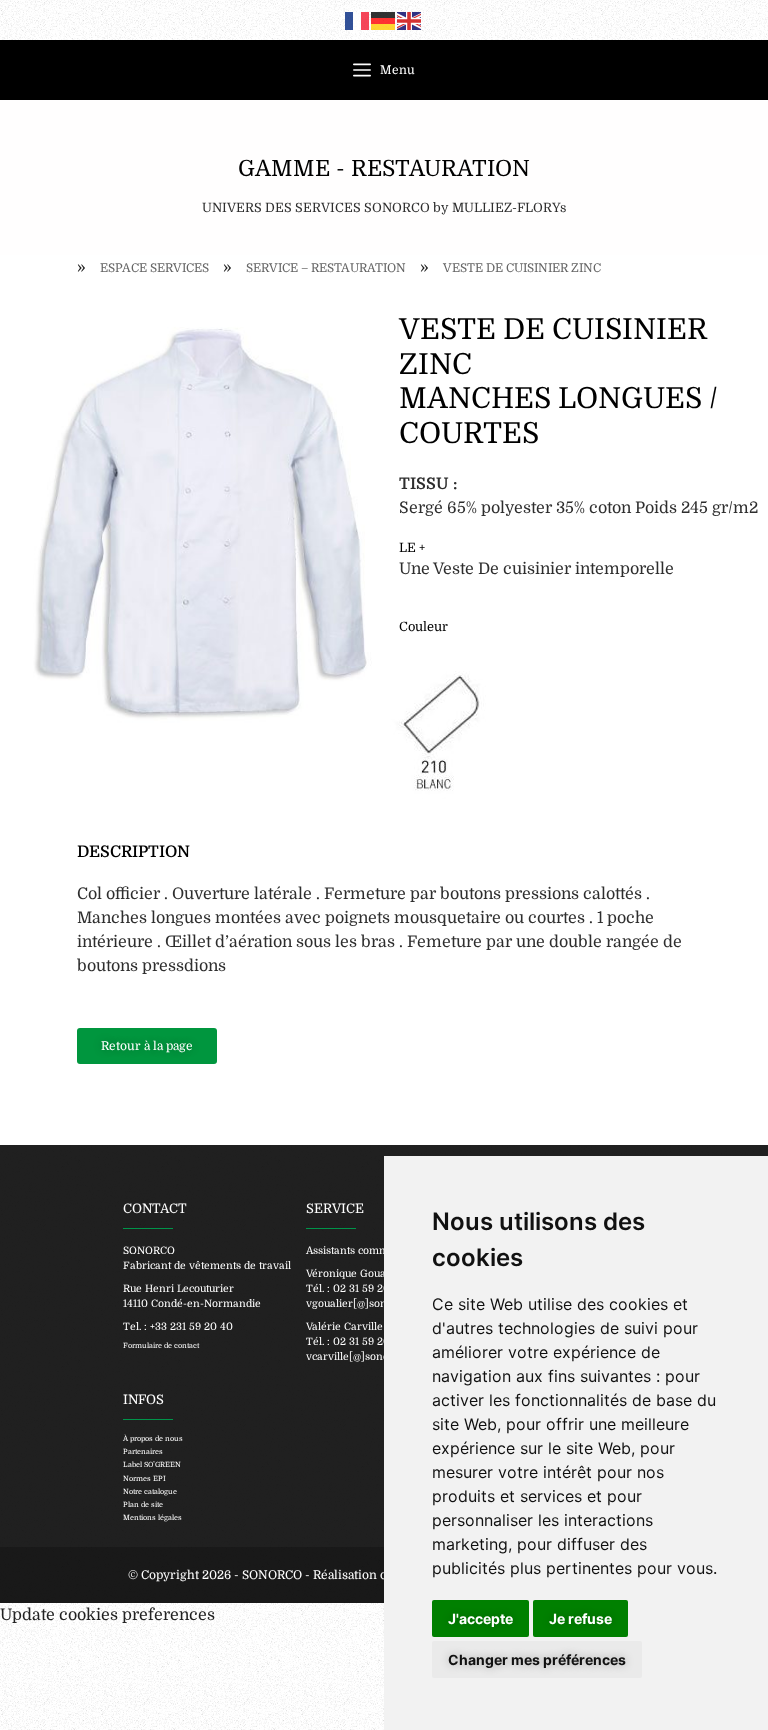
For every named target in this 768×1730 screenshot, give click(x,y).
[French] (358, 20)
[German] (384, 20)
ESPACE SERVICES (154, 268)
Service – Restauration (326, 268)
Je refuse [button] (580, 1618)
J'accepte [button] (480, 1618)
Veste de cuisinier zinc (522, 268)
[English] (410, 20)
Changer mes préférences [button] (537, 1659)
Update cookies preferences (107, 1615)
